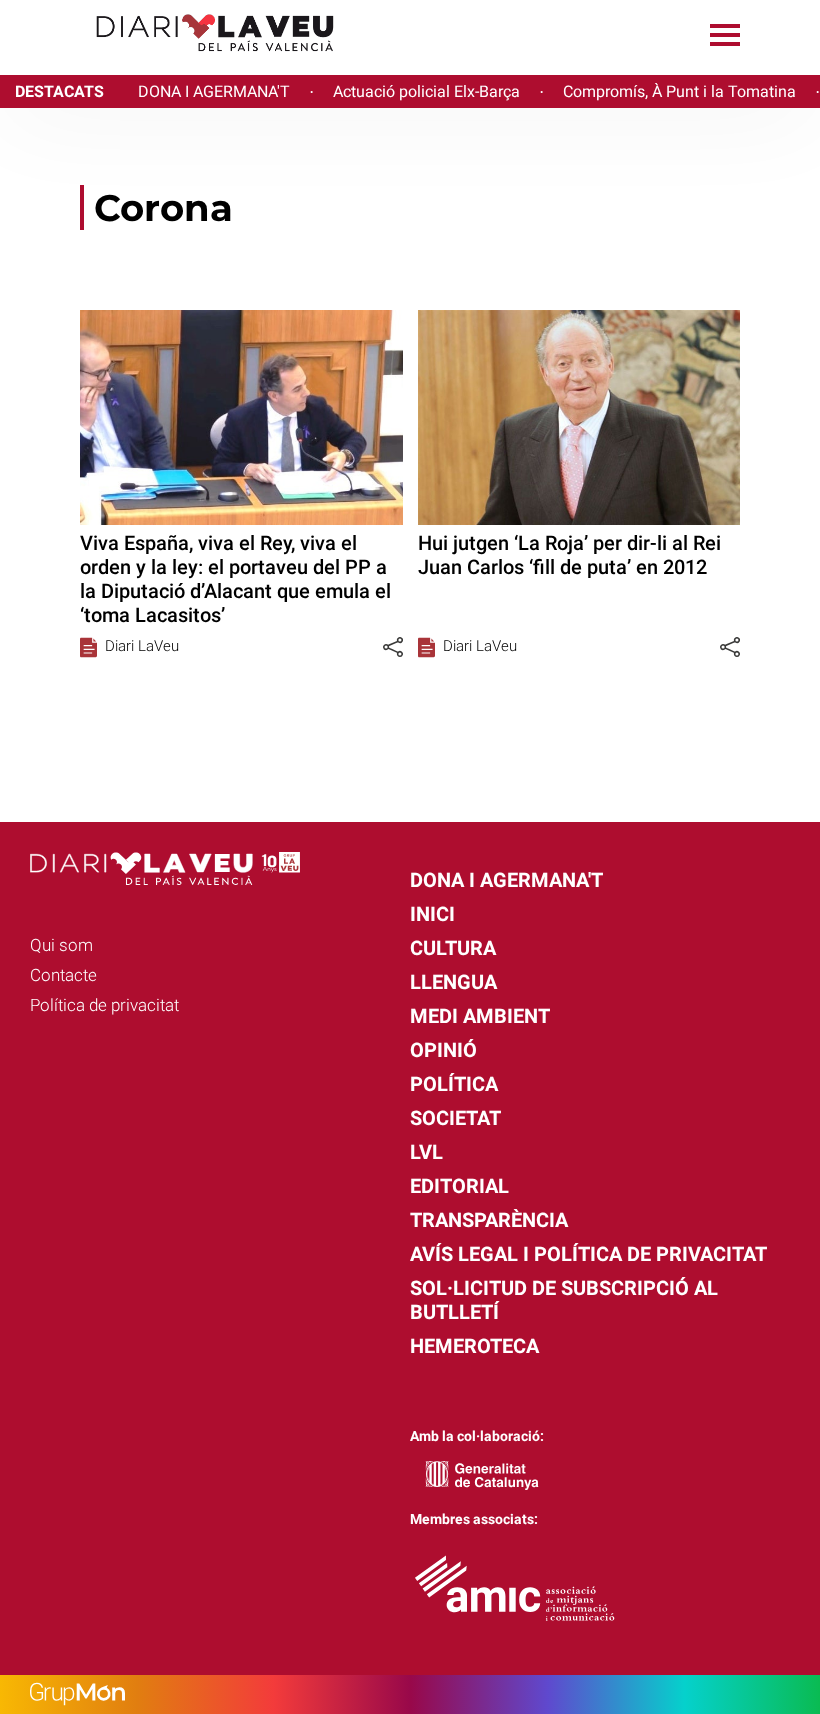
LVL (426, 1152)
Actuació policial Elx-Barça (426, 91)
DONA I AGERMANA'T (214, 91)
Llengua (453, 982)
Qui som (61, 945)
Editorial (459, 1186)
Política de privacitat (104, 1005)
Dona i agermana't (506, 880)
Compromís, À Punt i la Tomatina (679, 91)
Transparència (489, 1220)
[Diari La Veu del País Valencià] (175, 60)
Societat (455, 1118)
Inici (432, 914)
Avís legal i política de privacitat (588, 1254)
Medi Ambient (480, 1016)
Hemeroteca (474, 1346)
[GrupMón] (410, 1694)
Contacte (63, 975)
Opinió (443, 1050)
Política (454, 1084)
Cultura (453, 948)
